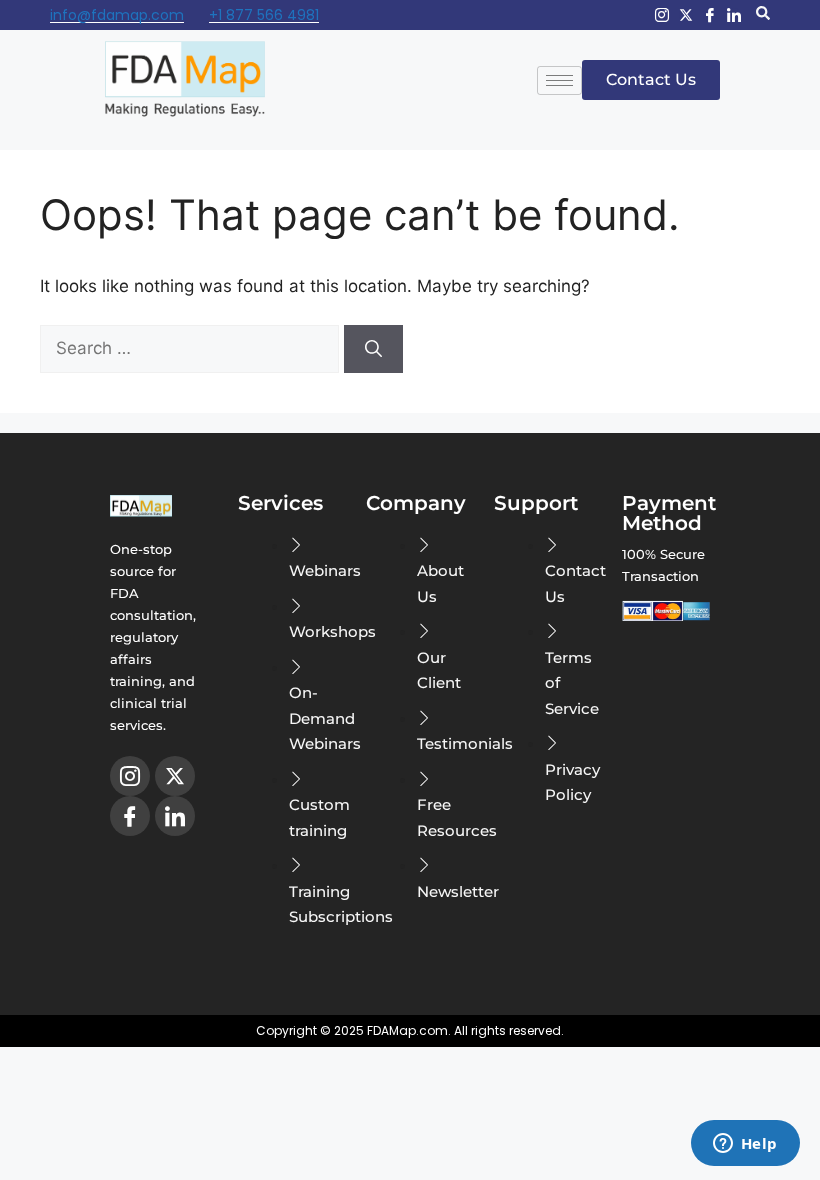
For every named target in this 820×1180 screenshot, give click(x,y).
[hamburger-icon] (559, 80)
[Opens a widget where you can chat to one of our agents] (745, 1145)
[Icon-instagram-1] (662, 15)
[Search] (373, 349)
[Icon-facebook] (710, 15)
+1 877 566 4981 (264, 15)
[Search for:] (192, 348)
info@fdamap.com (117, 15)
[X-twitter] (686, 15)
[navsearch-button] (763, 15)
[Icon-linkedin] (734, 15)
